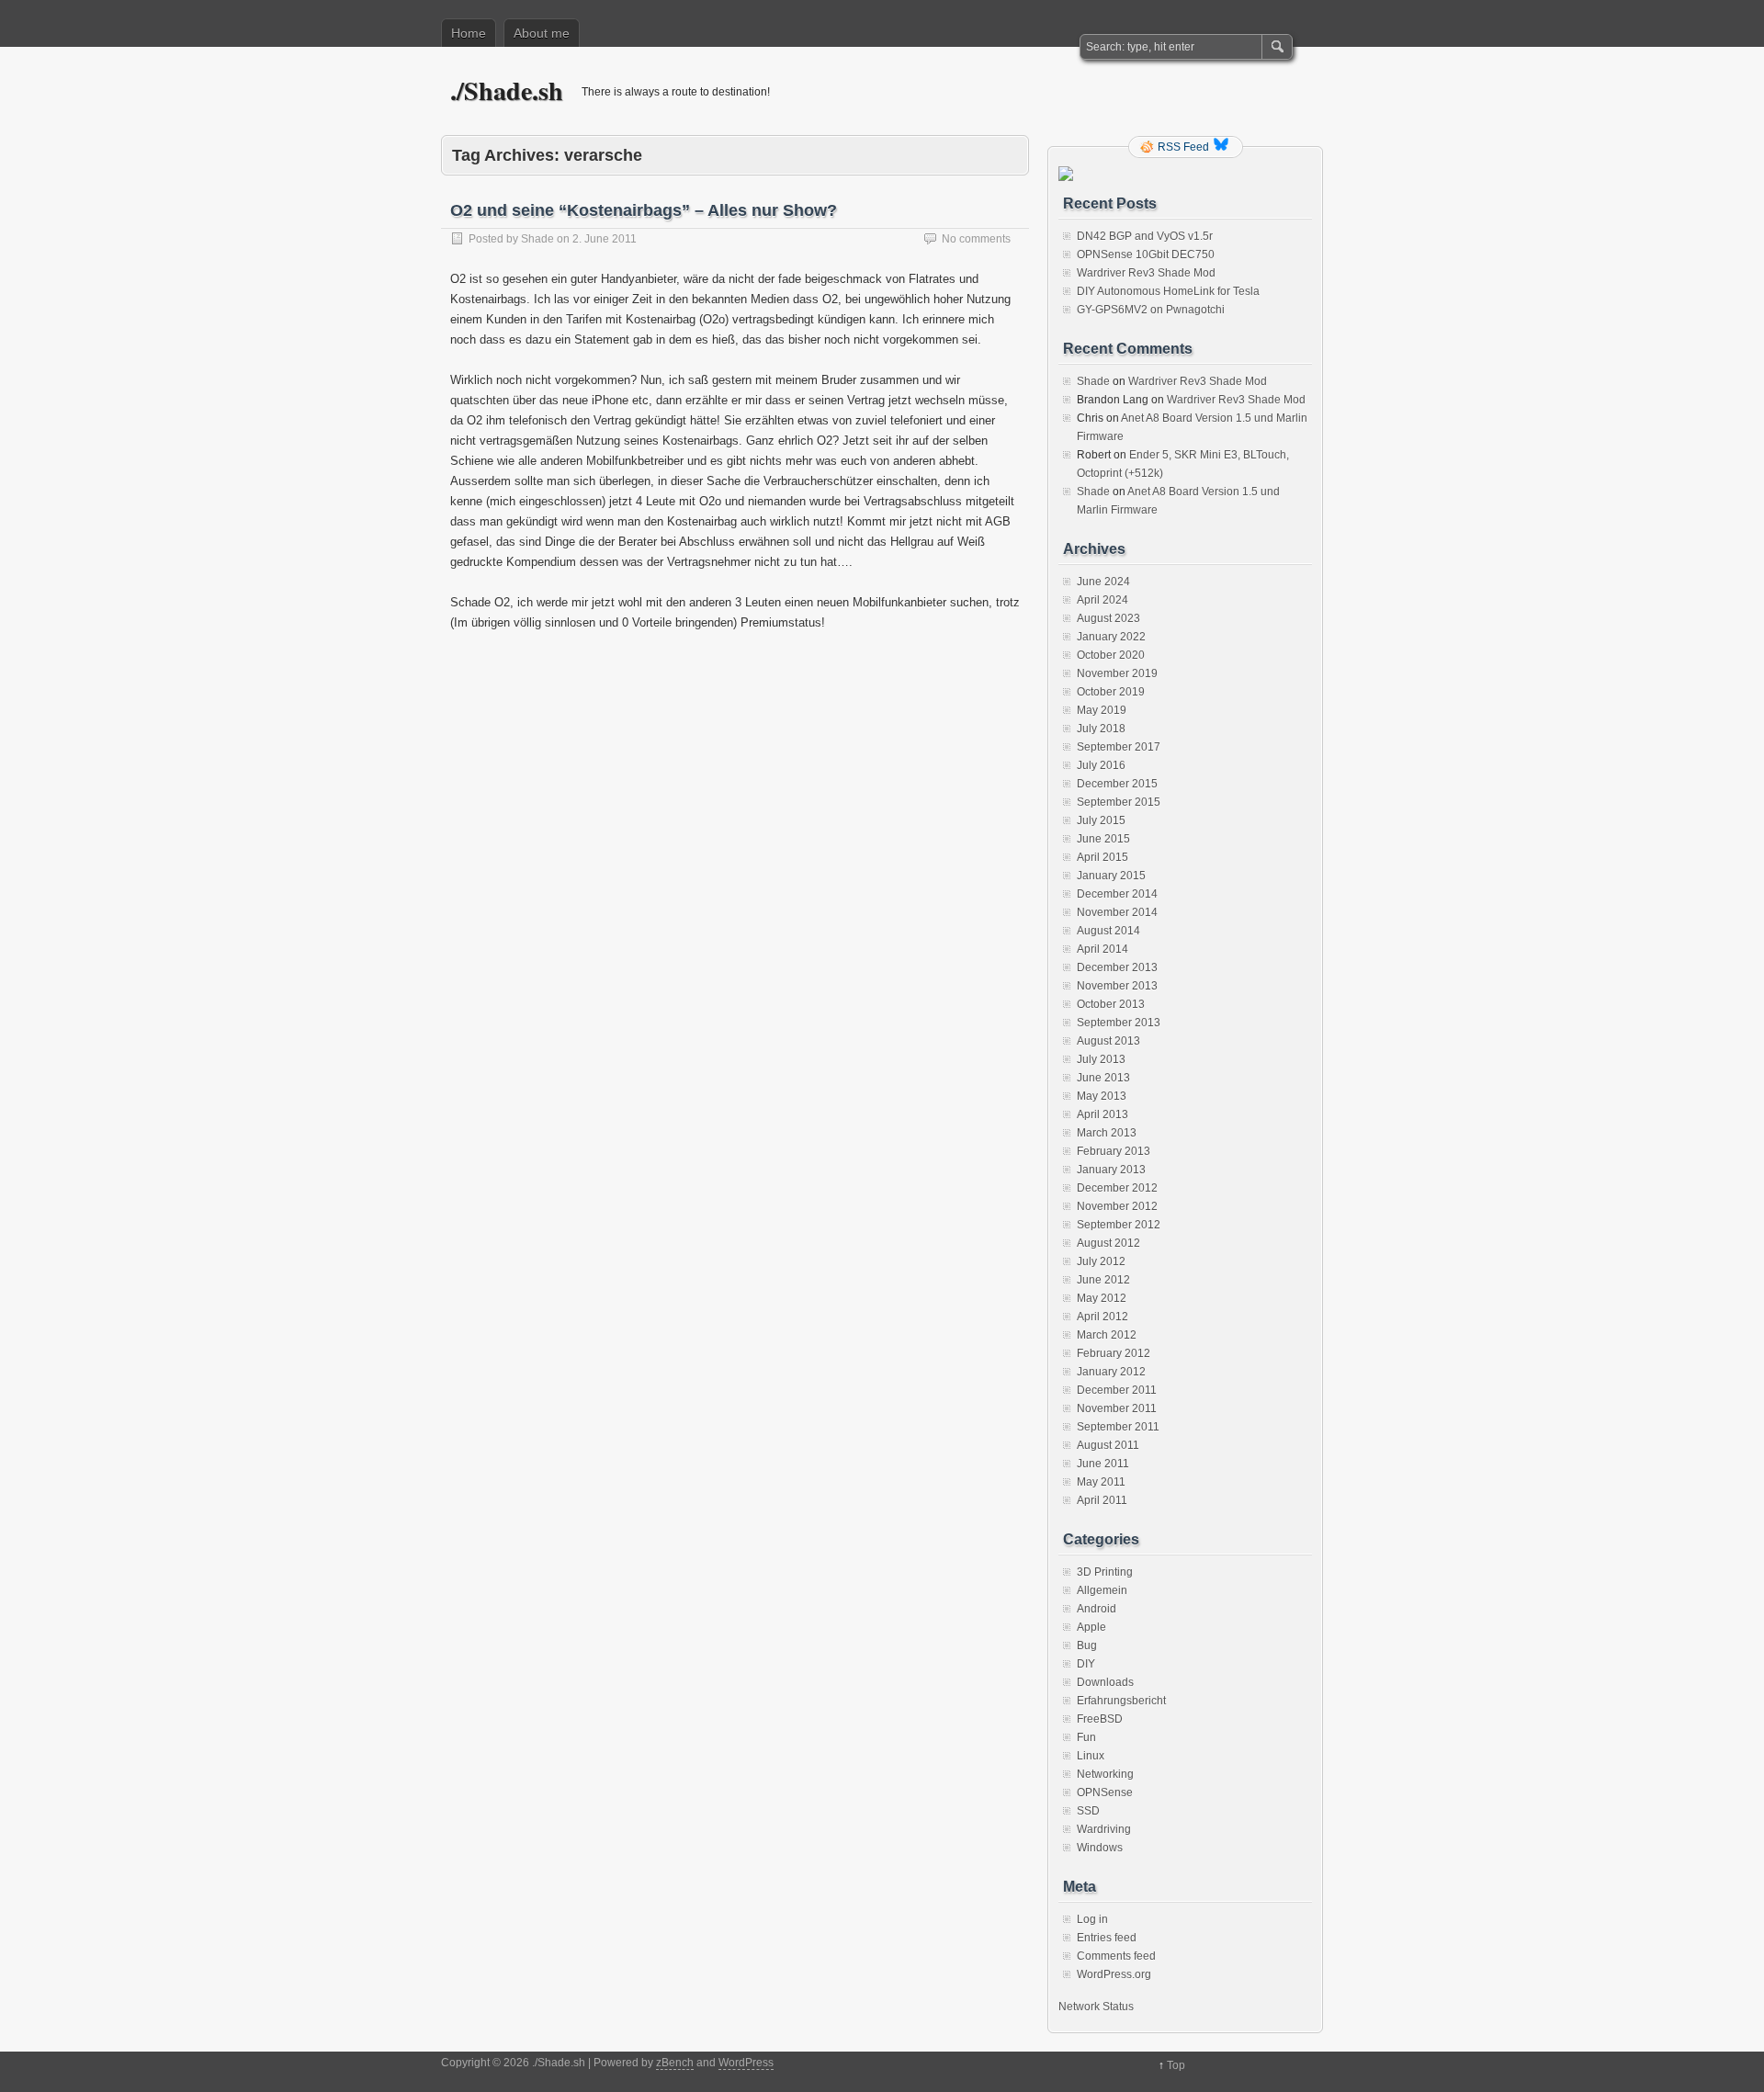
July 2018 (1101, 729)
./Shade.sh (507, 90)
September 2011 (1118, 1427)
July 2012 (1101, 1261)
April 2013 (1102, 1114)
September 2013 (1119, 1023)
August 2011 (1108, 1445)
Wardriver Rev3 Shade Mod (1146, 273)
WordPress (746, 2063)
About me (542, 33)
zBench (675, 2063)
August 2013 (1108, 1041)
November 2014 (1117, 912)
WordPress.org (1114, 1974)
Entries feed (1107, 1938)
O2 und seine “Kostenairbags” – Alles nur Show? (644, 210)
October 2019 (1111, 692)
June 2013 (1103, 1078)
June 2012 (1103, 1280)
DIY (1086, 1664)
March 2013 (1107, 1133)
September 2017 (1119, 747)
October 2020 (1111, 655)
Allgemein (1102, 1590)
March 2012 (1107, 1335)
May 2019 (1102, 710)
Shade (537, 239)
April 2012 (1102, 1317)
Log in (1092, 1919)
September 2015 (1119, 802)
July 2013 (1101, 1059)
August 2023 (1108, 618)
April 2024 (1102, 600)
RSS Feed (1183, 147)
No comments (976, 239)
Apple (1091, 1627)
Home (469, 33)
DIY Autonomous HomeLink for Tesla (1168, 291)
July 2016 (1101, 765)
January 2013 (1111, 1170)
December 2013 (1117, 967)
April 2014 (1102, 949)
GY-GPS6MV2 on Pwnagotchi (1151, 310)
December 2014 (1117, 894)
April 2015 (1102, 857)
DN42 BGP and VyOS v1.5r (1145, 236)
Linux (1091, 1756)
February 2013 (1114, 1151)
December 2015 (1117, 784)
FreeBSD (1100, 1719)
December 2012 (1117, 1188)
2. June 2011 (605, 239)
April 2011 (1102, 1500)
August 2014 (1108, 931)
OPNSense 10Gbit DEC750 (1146, 254)
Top (1176, 2065)
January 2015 (1111, 876)
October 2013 (1111, 1004)
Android (1097, 1609)
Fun (1086, 1737)
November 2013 (1117, 986)
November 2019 (1117, 673)
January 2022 (1111, 637)
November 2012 (1117, 1206)
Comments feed (1116, 1956)
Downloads (1105, 1682)
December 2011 (1117, 1390)
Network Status (1096, 2007)
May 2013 (1102, 1096)
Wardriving (1104, 1829)
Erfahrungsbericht (1121, 1701)
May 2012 (1102, 1298)
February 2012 (1114, 1353)
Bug (1087, 1645)
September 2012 (1119, 1225)
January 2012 (1111, 1372)
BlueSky (1223, 147)
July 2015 (1101, 820)
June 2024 (1103, 582)
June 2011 (1103, 1464)
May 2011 (1101, 1482)
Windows (1100, 1848)
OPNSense (1105, 1792)
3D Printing (1105, 1572)
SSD (1088, 1811)
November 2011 (1117, 1408)
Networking (1105, 1774)
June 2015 (1103, 839)
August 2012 (1108, 1243)
